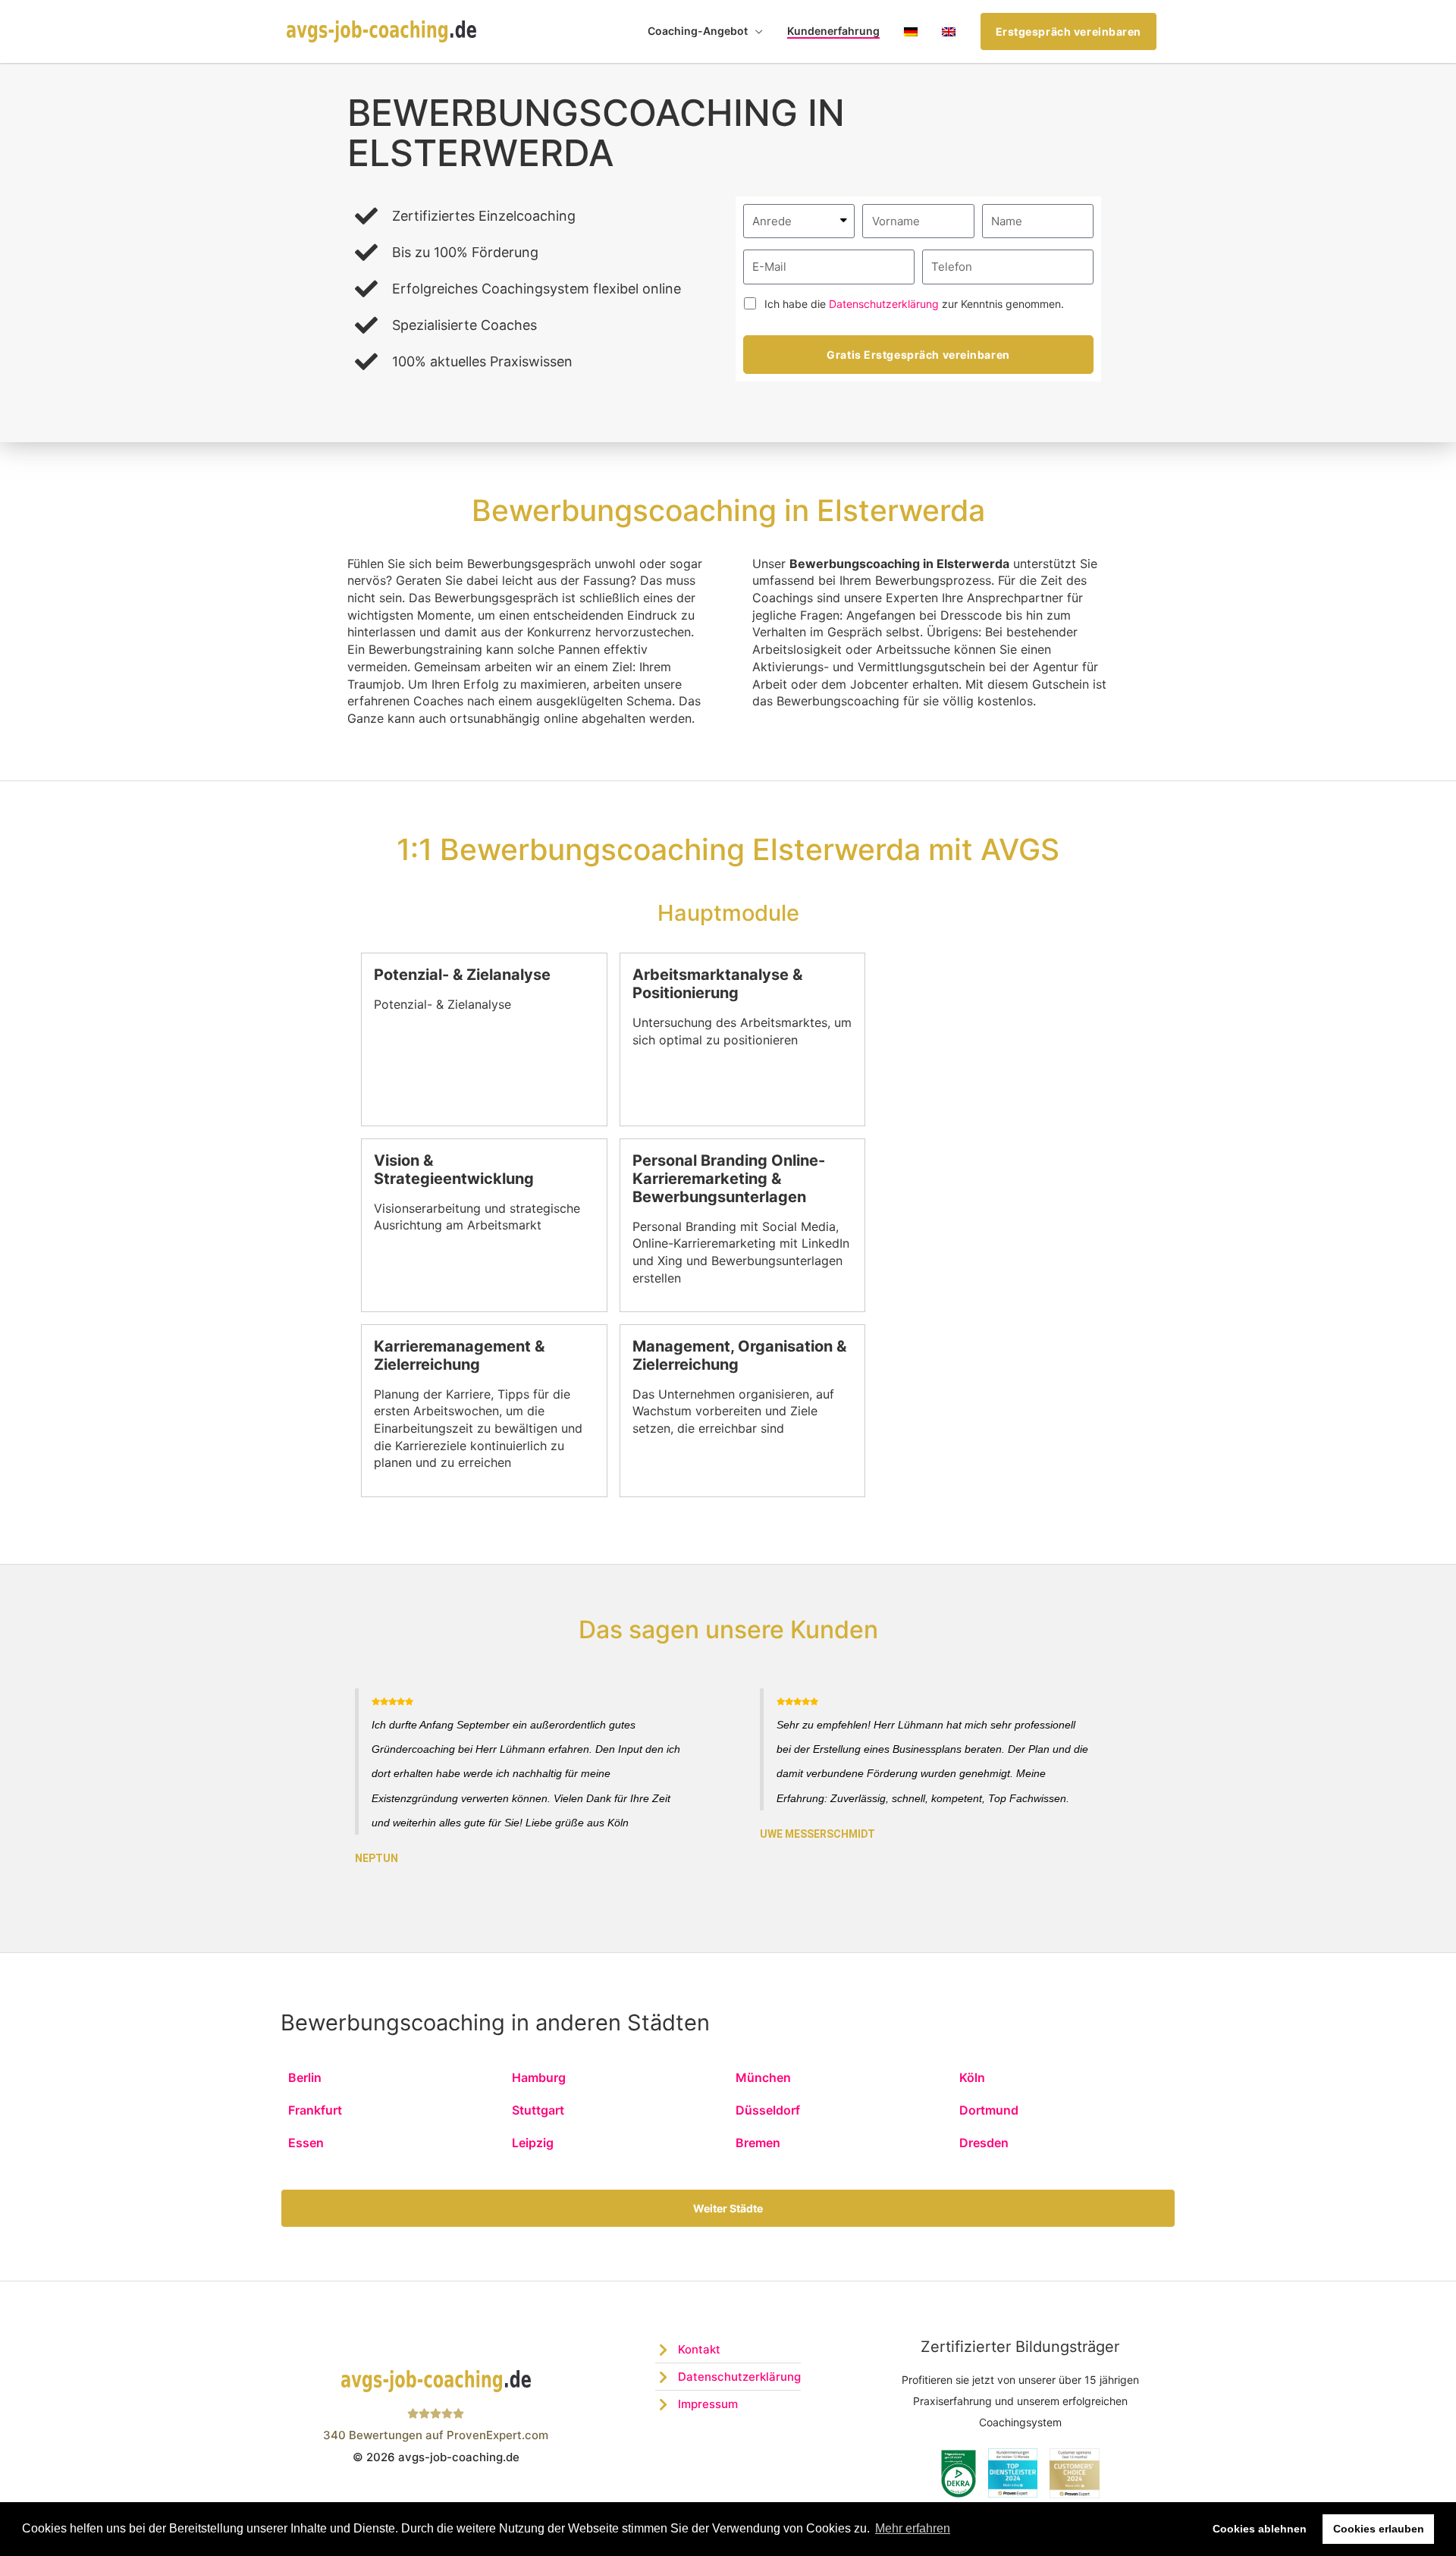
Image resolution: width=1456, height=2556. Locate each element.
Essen (306, 2143)
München (763, 2077)
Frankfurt (315, 2110)
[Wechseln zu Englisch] (949, 31)
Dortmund (989, 2110)
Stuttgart (538, 2110)
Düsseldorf (768, 2110)
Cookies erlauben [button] (1379, 2529)
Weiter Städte (728, 2208)
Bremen (758, 2143)
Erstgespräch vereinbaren (1068, 31)
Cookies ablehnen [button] (1260, 2529)
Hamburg (539, 2077)
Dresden (984, 2143)
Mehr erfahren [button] (913, 2528)
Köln (972, 2077)
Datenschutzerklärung (884, 304)
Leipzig (533, 2143)
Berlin (305, 2077)
